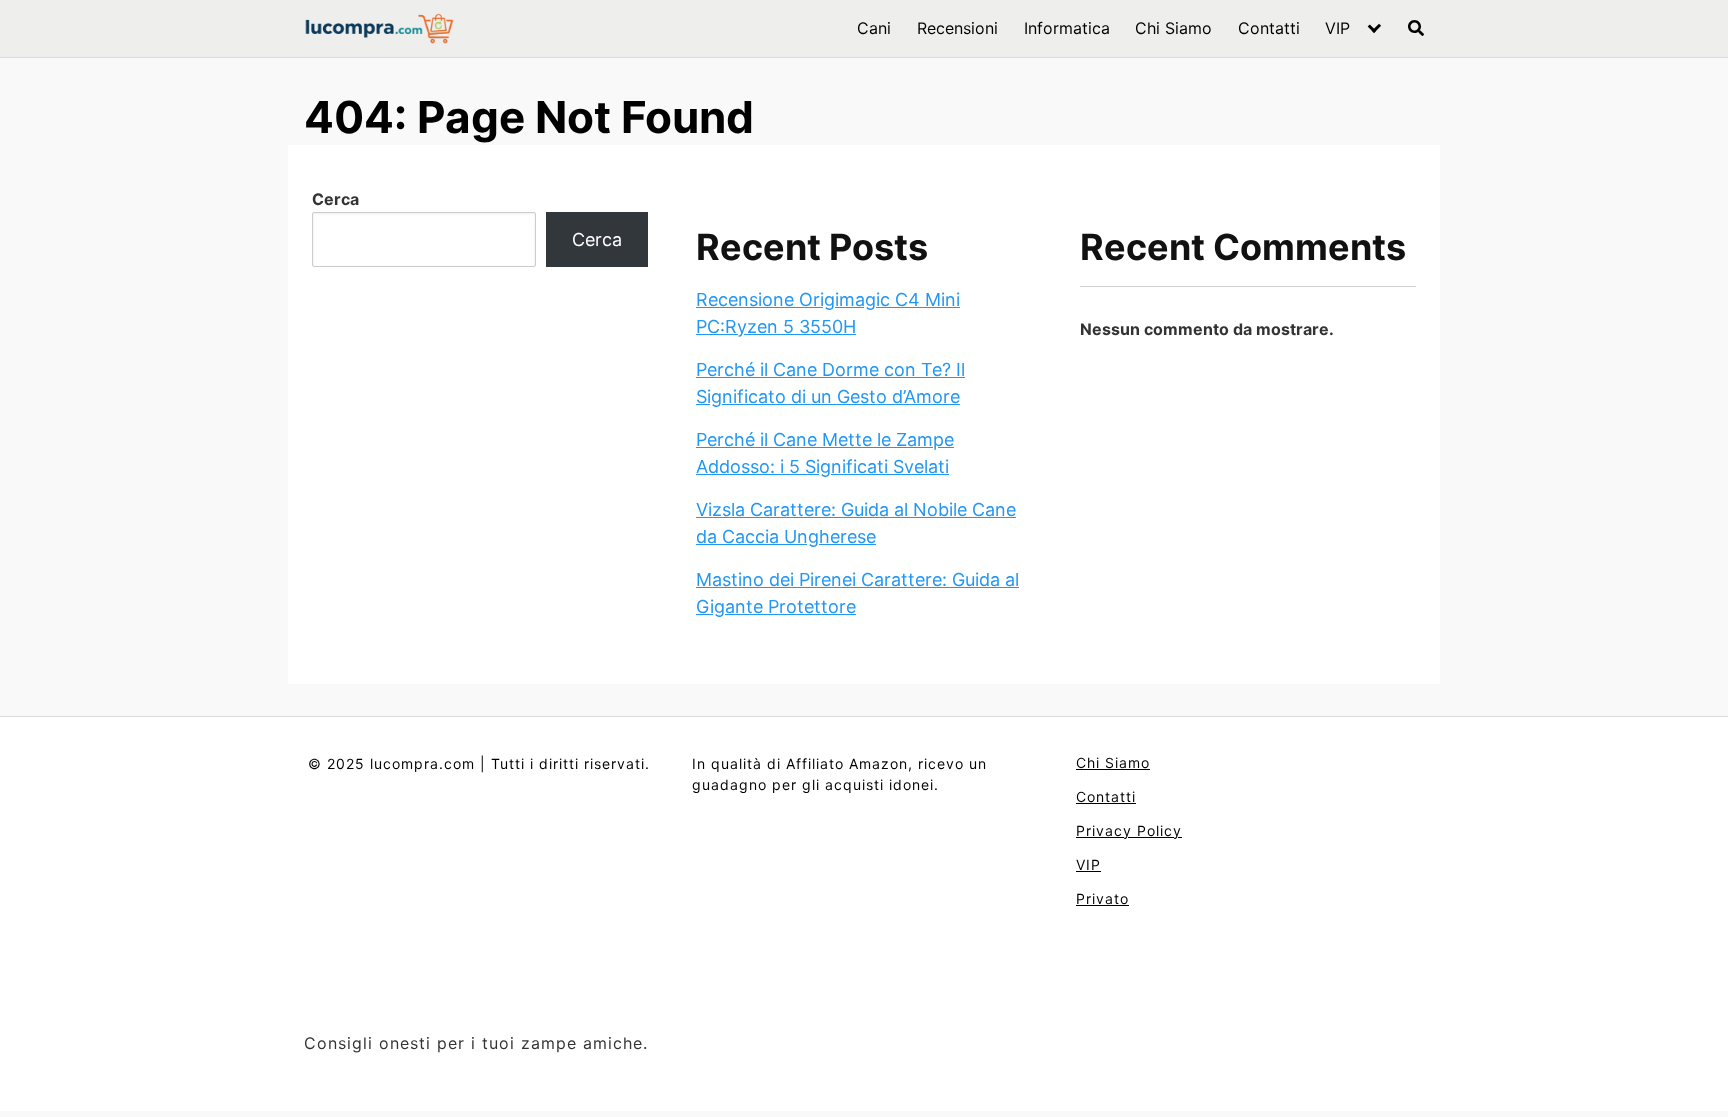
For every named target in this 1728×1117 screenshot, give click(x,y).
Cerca (335, 199)
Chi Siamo (1173, 28)
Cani (874, 28)
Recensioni (957, 28)
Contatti (1269, 28)
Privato (1102, 898)
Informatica (1067, 28)
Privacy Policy (1129, 830)
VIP (1337, 28)
